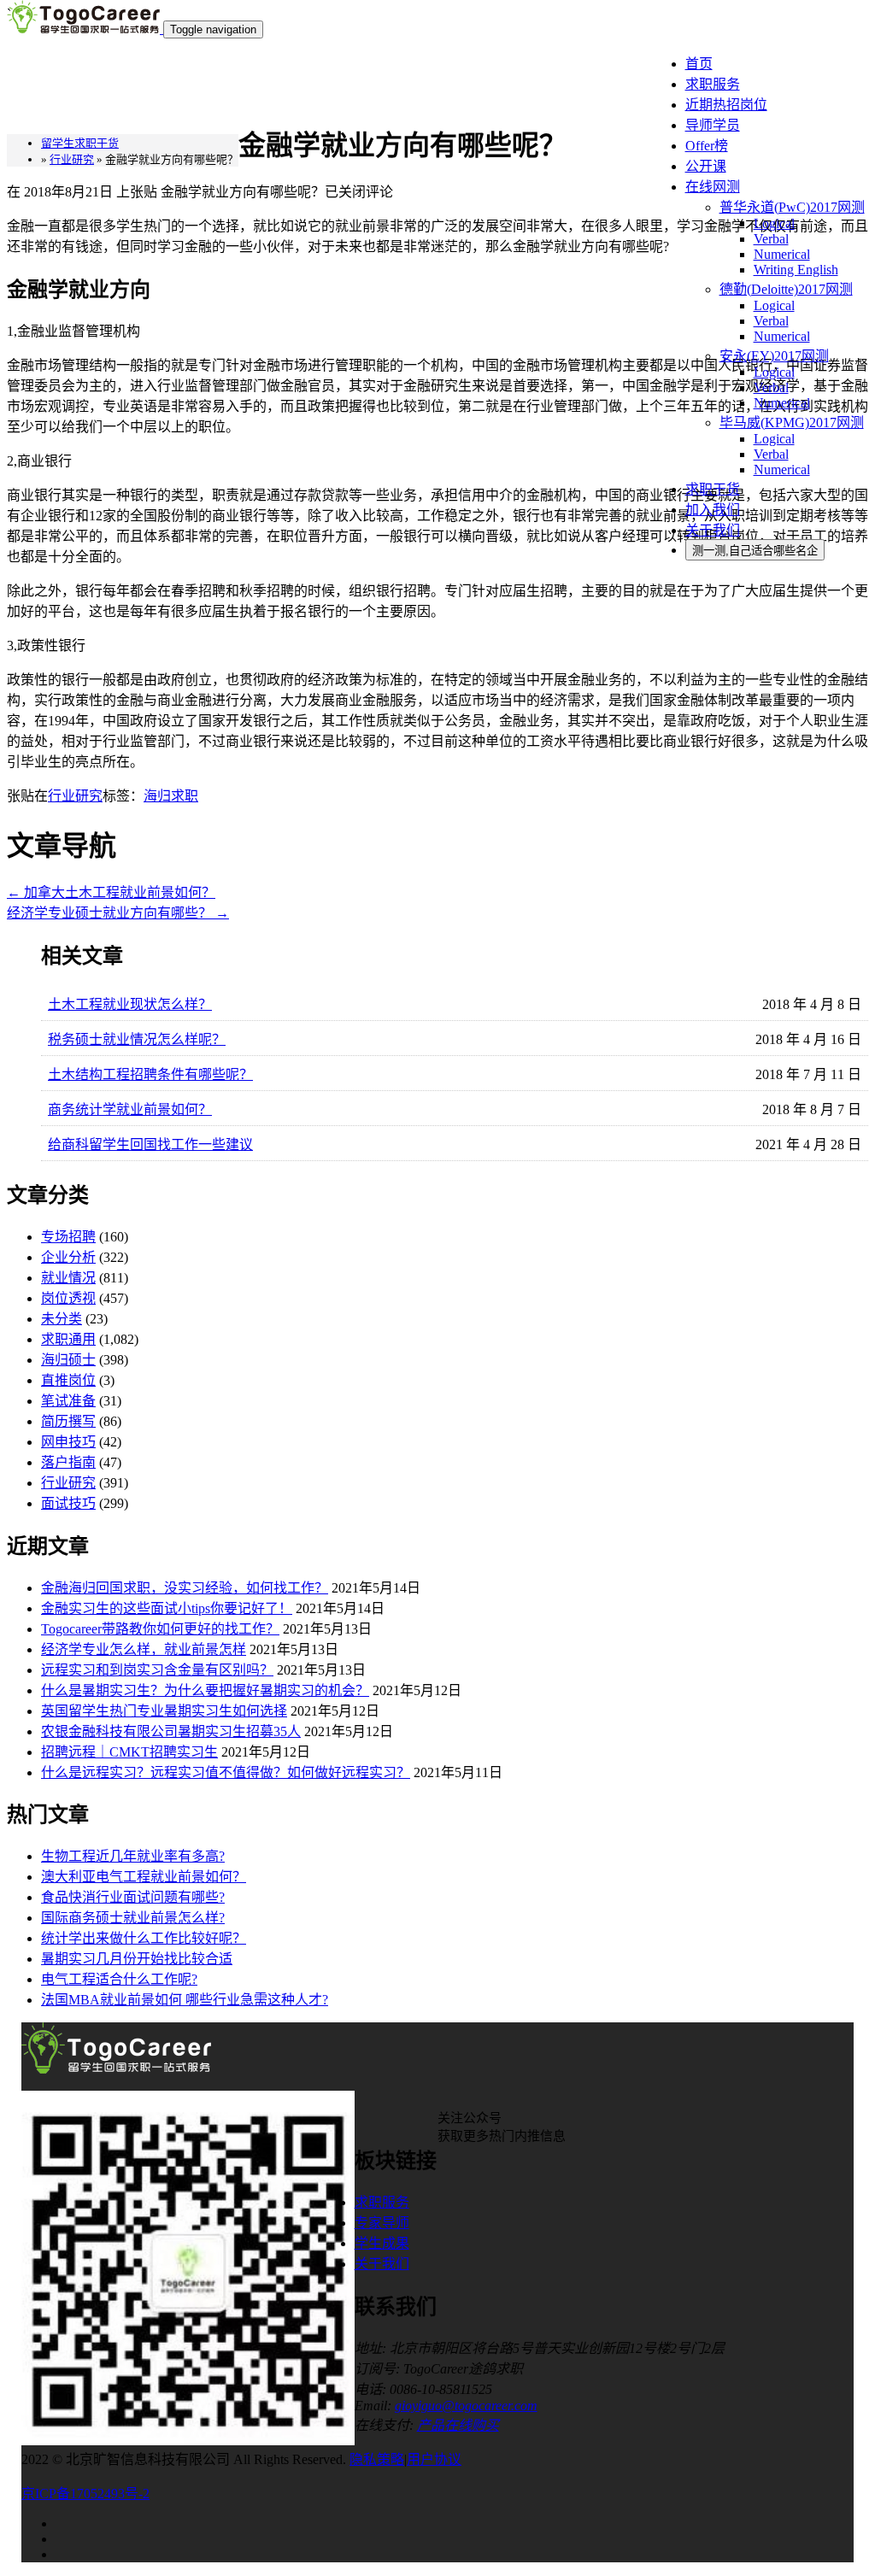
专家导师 (382, 2223)
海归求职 (171, 796)
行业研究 (75, 796)
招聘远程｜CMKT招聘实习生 (129, 1752)
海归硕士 (68, 1360)
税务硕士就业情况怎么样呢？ (137, 1039)
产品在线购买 (458, 2425)
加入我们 (713, 510)
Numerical (782, 254)
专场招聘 (68, 1237)
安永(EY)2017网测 (774, 356)
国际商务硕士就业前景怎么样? (133, 1918)
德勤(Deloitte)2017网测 (786, 289)
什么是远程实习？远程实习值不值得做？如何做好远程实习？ (226, 1772)
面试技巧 (68, 1503)
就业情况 (68, 1278)
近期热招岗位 (726, 105)
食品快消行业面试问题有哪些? (133, 1897)
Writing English (796, 270)
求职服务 (713, 84)
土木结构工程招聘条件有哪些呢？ (150, 1074)
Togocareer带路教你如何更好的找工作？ (160, 1629)
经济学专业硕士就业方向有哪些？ (118, 913)
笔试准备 (68, 1401)
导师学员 (713, 125)
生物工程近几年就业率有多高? (133, 1856)
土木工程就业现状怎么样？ (130, 1004)
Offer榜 (707, 146)
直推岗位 (68, 1380)
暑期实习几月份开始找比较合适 (137, 1959)
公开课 (706, 166)
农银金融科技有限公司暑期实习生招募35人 (171, 1731)
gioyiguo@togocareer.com (466, 2406)
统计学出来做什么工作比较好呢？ (144, 1938)
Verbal (771, 239)
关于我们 (713, 530)
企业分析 (68, 1257)
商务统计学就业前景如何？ (130, 1109)
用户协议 (434, 2459)
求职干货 (713, 489)
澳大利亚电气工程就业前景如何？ (144, 1877)
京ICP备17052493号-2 (85, 2494)
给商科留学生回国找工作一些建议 (150, 1144)
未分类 (62, 1319)
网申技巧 (68, 1442)
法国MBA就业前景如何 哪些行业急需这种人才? (185, 2000)
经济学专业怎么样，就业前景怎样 (144, 1649)
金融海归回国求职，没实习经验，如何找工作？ (185, 1588)
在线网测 (713, 187)
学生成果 (382, 2243)
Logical (774, 223)
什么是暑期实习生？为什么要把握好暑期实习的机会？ (205, 1690)
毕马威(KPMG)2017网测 (792, 422)
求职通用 (68, 1339)
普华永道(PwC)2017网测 (792, 207)
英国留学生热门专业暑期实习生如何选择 (164, 1711)
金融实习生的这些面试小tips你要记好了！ (167, 1608)
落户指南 (68, 1462)
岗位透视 (68, 1298)
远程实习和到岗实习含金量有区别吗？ (157, 1670)
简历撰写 (68, 1421)
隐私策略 (377, 2459)
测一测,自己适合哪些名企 (755, 551)
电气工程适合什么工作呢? (119, 1979)
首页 (699, 64)
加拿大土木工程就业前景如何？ (111, 892)
